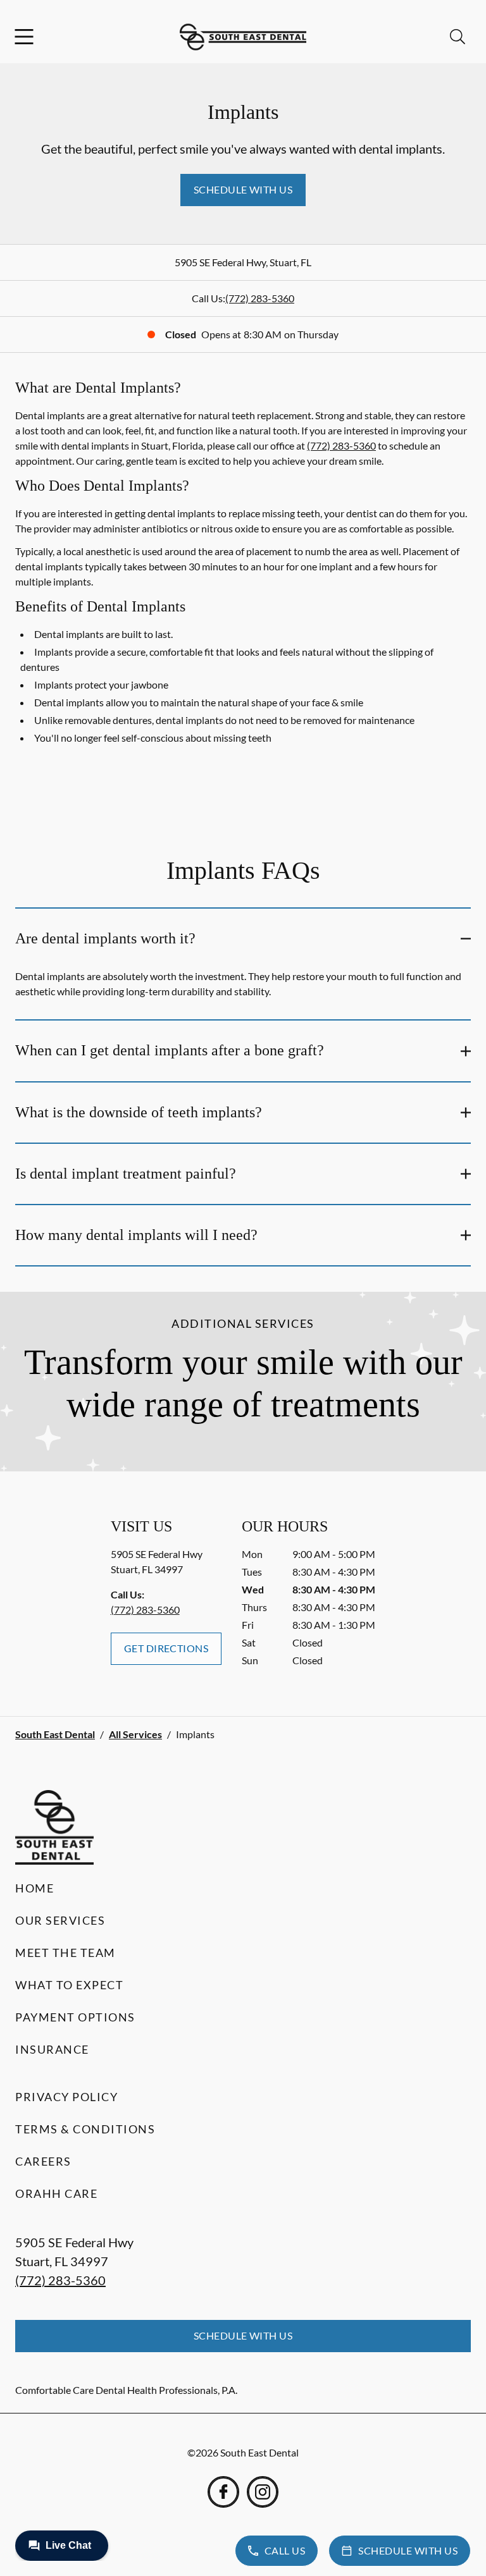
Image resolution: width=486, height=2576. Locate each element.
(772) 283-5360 (260, 298)
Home (34, 1888)
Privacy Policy (66, 2097)
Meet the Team (65, 1953)
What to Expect (69, 1985)
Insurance (52, 2049)
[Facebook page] (223, 2492)
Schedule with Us (243, 189)
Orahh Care (56, 2193)
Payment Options (75, 2017)
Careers (43, 2161)
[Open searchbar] (458, 37)
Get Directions (166, 1648)
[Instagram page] (263, 2492)
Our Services (60, 1920)
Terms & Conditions (85, 2129)
